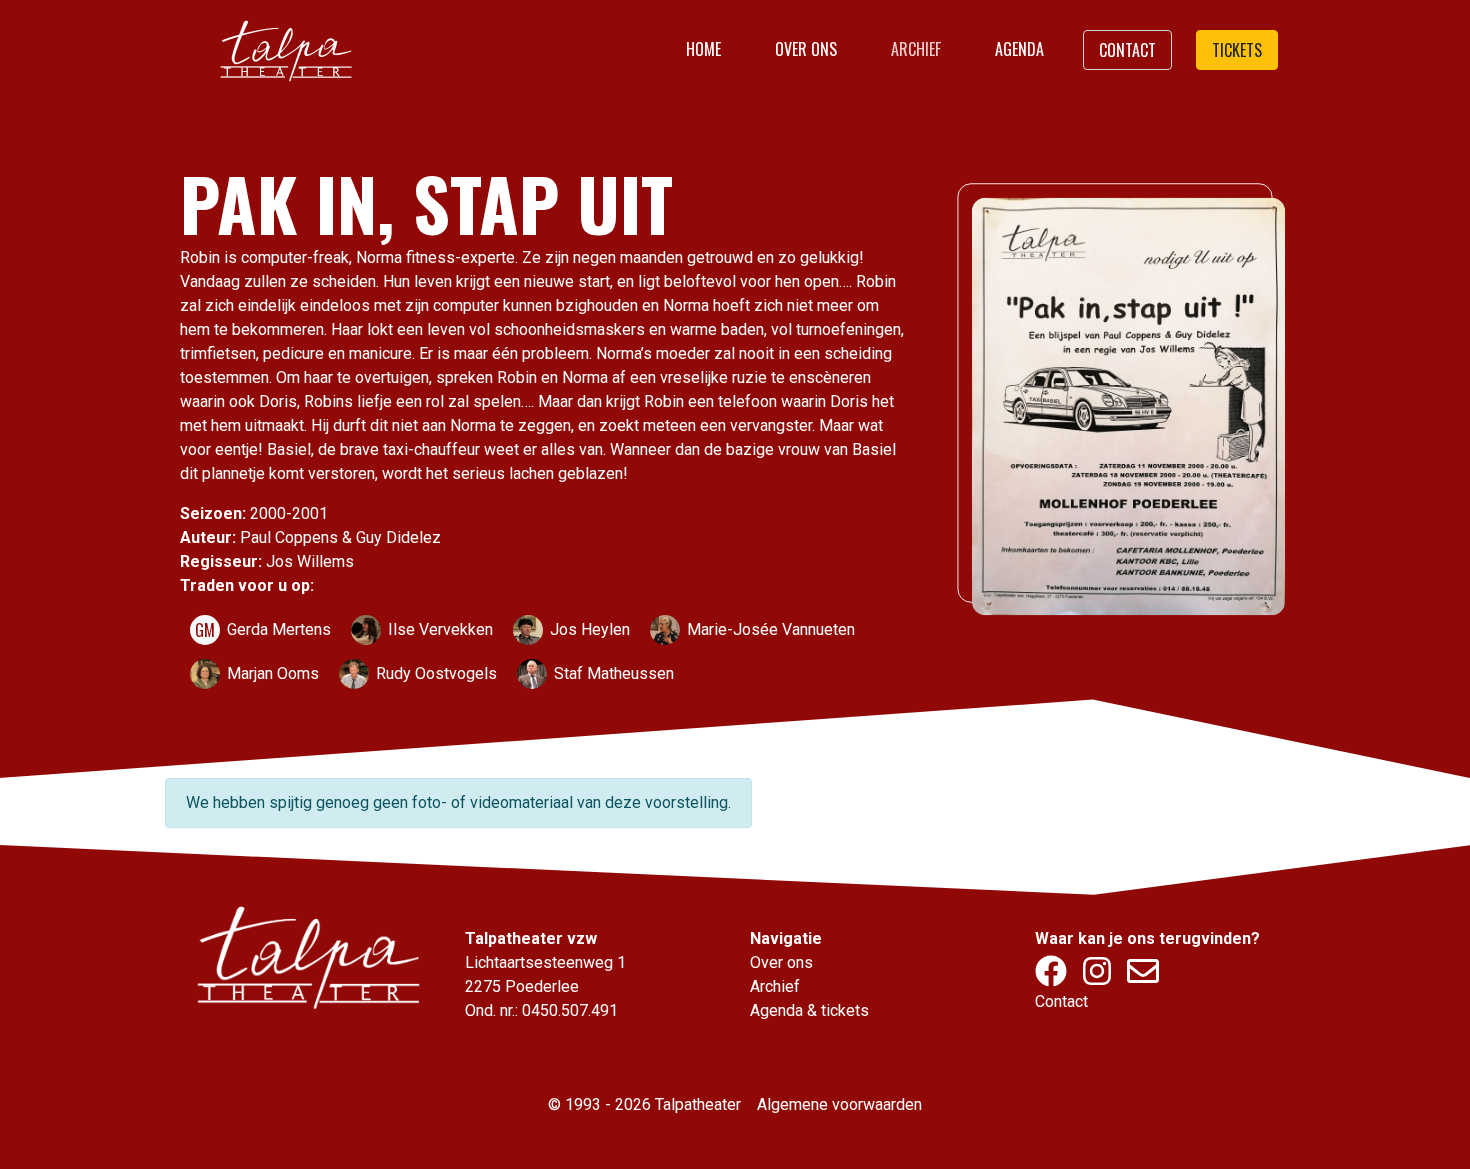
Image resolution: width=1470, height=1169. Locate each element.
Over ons (806, 49)
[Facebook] (1053, 977)
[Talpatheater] (285, 50)
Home (703, 49)
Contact (1127, 50)
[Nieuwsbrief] (1143, 977)
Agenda (1019, 49)
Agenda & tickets (809, 1010)
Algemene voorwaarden (839, 1104)
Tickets (1237, 50)
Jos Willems (310, 561)
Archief (916, 49)
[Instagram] (1099, 977)
